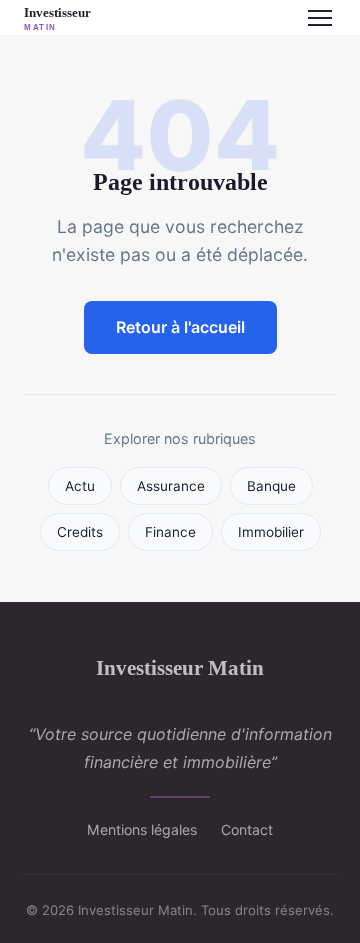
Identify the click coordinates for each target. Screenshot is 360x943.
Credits (80, 532)
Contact (247, 829)
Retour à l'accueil (180, 327)
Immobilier (271, 532)
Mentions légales (142, 829)
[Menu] (320, 18)
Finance (170, 532)
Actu (80, 486)
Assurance (171, 486)
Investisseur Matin (180, 667)
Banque (271, 486)
